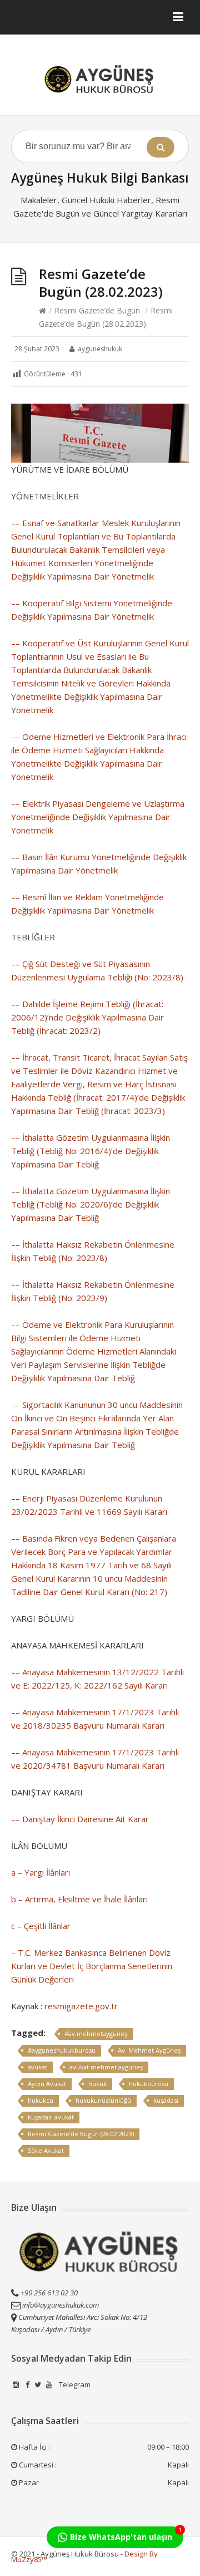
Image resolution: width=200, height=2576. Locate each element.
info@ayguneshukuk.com (61, 2305)
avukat (37, 2067)
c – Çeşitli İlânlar (41, 1926)
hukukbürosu (149, 2084)
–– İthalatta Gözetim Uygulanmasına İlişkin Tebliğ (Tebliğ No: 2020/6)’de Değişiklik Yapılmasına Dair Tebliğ (91, 1204)
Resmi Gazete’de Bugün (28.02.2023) (81, 2134)
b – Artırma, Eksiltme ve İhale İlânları (79, 1899)
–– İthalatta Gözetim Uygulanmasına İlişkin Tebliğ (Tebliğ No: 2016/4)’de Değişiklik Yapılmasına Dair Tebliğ (91, 1151)
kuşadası (166, 2100)
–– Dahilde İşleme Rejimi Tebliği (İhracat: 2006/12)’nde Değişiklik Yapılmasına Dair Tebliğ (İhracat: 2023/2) (87, 1017)
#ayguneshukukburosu (62, 2050)
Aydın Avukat (47, 2084)
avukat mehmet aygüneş (106, 2067)
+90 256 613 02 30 (48, 2293)
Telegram (74, 2384)
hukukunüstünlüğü (103, 2100)
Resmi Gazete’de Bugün (97, 310)
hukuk (97, 2084)
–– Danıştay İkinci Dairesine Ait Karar (80, 1819)
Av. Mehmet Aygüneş (149, 2050)
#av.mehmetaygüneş (96, 2033)
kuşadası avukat (51, 2117)
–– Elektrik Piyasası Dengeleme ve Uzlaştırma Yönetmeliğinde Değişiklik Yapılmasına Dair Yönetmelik (98, 817)
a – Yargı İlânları (41, 1872)
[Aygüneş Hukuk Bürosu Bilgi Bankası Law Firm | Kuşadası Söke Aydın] (100, 79)
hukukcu (41, 2100)
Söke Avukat (46, 2150)
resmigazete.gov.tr (81, 2006)
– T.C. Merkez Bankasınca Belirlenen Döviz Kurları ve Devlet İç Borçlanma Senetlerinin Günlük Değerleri (92, 1966)
